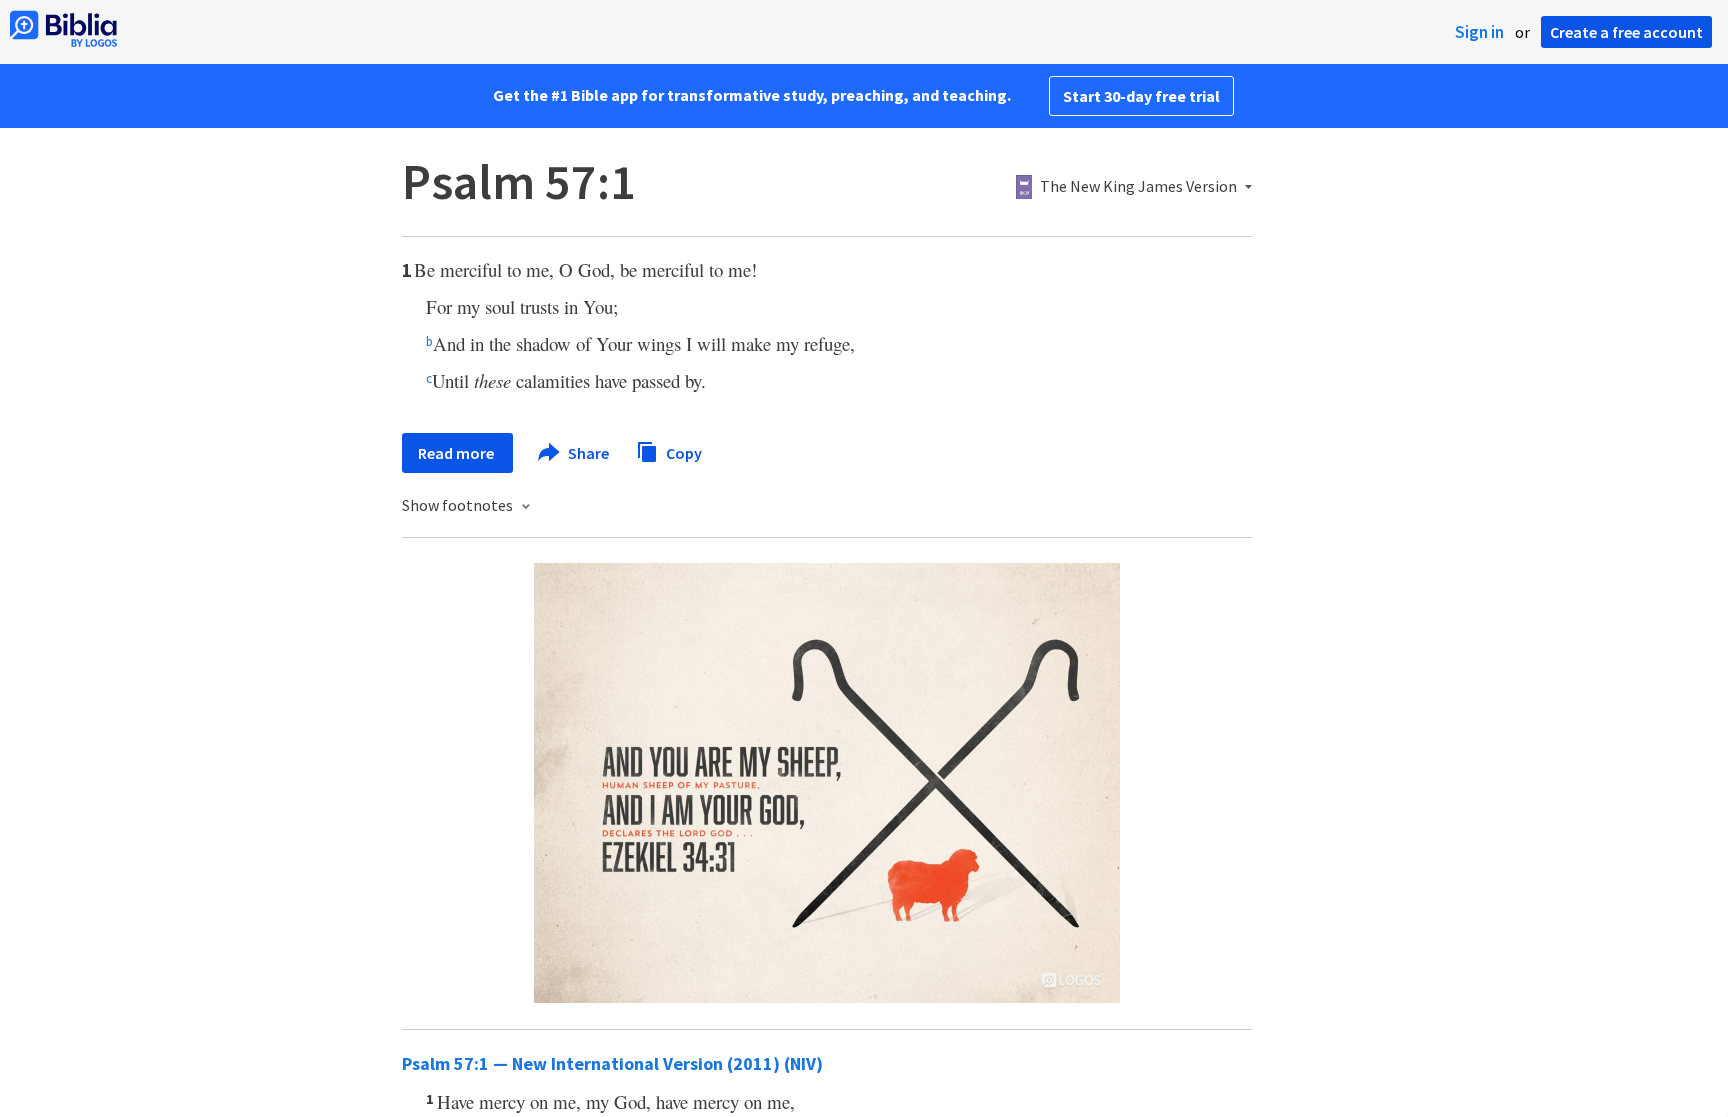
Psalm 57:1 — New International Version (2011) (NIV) (612, 1063)
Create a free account (1626, 32)
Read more (457, 453)
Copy (682, 452)
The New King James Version (1138, 187)
